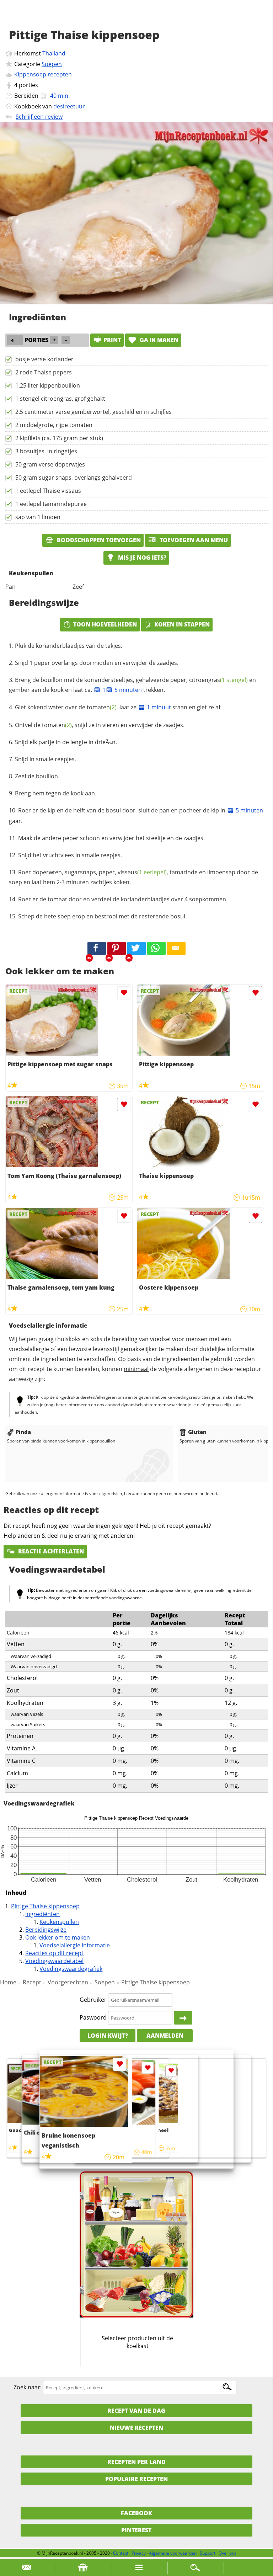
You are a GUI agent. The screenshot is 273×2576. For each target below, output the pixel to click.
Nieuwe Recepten (136, 2428)
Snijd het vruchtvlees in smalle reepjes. (70, 855)
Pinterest (136, 2530)
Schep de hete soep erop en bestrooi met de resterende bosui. (102, 916)
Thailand (54, 53)
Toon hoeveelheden (105, 624)
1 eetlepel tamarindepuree (51, 504)
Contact (121, 2553)
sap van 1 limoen (38, 517)
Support (208, 2553)
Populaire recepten (136, 2479)
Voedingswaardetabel (54, 1961)
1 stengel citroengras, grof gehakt (60, 399)
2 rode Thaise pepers (44, 372)
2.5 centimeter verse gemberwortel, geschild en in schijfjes (93, 412)
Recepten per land (136, 2462)
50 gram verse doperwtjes (50, 464)
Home (8, 1982)
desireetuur (69, 106)
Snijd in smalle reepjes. (45, 759)
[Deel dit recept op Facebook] (97, 949)
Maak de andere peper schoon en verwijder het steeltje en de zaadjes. (111, 838)
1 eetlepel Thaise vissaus (48, 491)
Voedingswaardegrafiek (71, 1969)
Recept (32, 1982)
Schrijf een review (39, 117)
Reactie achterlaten (50, 1551)
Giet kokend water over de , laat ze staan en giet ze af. (118, 707)
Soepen (52, 64)
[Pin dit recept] (117, 949)
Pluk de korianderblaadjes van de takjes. (69, 646)
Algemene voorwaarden (173, 2553)
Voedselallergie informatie (75, 1945)
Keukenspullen (59, 1922)
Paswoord (93, 2017)
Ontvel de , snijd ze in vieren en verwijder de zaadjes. (100, 725)
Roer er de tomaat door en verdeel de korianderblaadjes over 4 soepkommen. (123, 899)
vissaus (142, 872)
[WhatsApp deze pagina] (156, 949)
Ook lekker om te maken (58, 1937)
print (112, 340)
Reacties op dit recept (54, 1953)
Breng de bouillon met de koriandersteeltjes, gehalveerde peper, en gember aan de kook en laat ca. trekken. (132, 685)
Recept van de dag (136, 2411)
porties (28, 85)
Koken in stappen (182, 624)
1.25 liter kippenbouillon (48, 385)
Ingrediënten (42, 1914)
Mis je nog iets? (141, 558)
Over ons (227, 2553)
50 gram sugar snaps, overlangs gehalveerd (74, 478)
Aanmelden (165, 2036)
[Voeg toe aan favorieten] (124, 993)
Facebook (136, 2513)
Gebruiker (93, 2000)
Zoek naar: (28, 2387)
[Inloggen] (183, 2018)
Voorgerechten (68, 1982)
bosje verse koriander (44, 359)
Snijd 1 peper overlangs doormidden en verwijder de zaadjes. (97, 663)
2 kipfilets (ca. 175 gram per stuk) (59, 438)
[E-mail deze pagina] (176, 949)
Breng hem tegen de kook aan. (56, 793)
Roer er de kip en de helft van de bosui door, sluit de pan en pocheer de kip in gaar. (136, 816)
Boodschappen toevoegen (98, 540)
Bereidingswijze (46, 1930)
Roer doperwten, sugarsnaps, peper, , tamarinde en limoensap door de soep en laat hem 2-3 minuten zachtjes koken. (133, 877)
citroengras (218, 680)
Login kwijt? (108, 2036)
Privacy (139, 2553)
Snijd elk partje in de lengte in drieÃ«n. (66, 742)
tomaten (102, 707)
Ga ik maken (158, 340)
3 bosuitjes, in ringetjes (46, 451)
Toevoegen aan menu (193, 540)
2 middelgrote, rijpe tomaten (54, 425)
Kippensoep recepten (43, 74)
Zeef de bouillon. (37, 776)
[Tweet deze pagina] (136, 949)
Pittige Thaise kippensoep (45, 1906)
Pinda (23, 1432)
